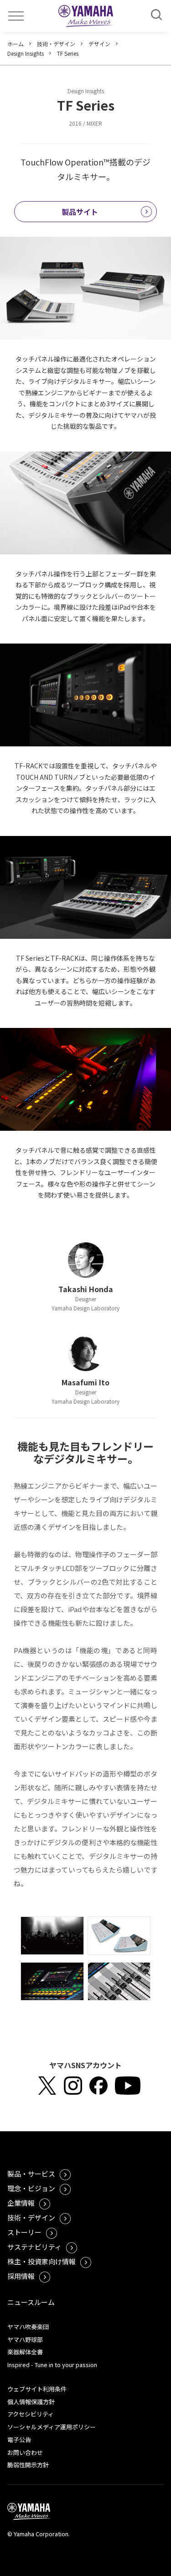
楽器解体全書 (25, 2352)
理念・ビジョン (31, 2188)
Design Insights (26, 53)
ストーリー (24, 2232)
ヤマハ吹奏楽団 (28, 2327)
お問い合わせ (25, 2452)
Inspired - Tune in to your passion (52, 2365)
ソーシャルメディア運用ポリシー (52, 2427)
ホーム (16, 44)
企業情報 (21, 2203)
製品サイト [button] (80, 212)
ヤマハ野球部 (25, 2339)
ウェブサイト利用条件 (37, 2389)
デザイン (99, 44)
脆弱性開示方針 (28, 2465)
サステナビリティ (34, 2247)
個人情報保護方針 (31, 2402)
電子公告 (19, 2440)
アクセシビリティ (31, 2414)
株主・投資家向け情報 (41, 2261)
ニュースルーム (31, 2302)
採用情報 (21, 2276)
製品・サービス (31, 2174)
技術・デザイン (56, 44)
